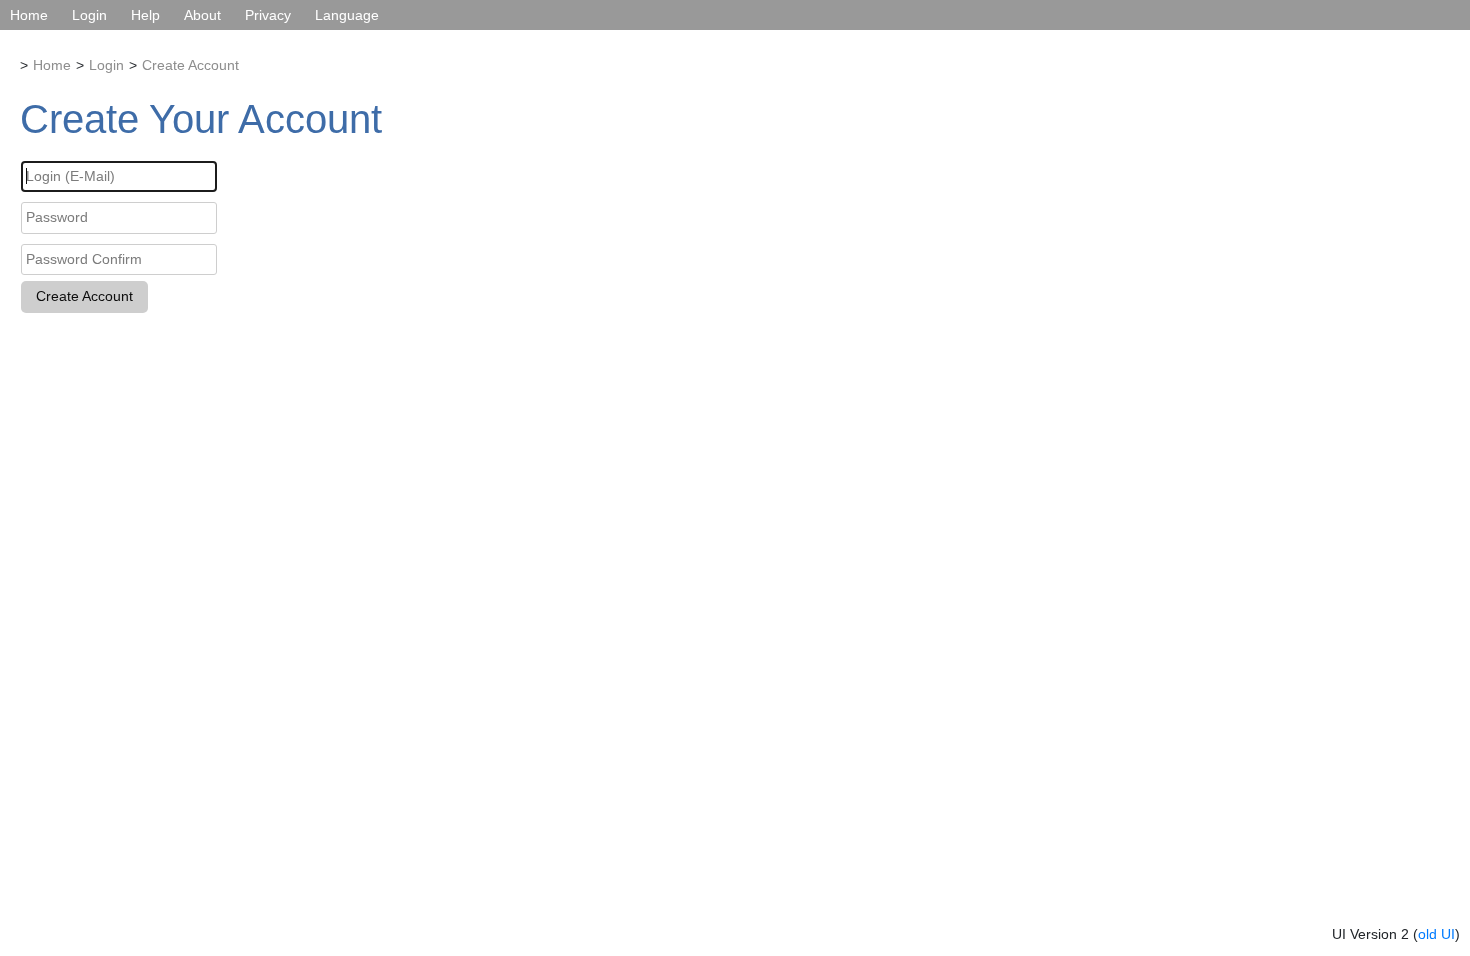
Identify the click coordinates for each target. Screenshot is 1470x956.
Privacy (268, 15)
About (202, 15)
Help (145, 15)
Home (29, 15)
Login (89, 15)
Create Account (190, 65)
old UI (1436, 934)
